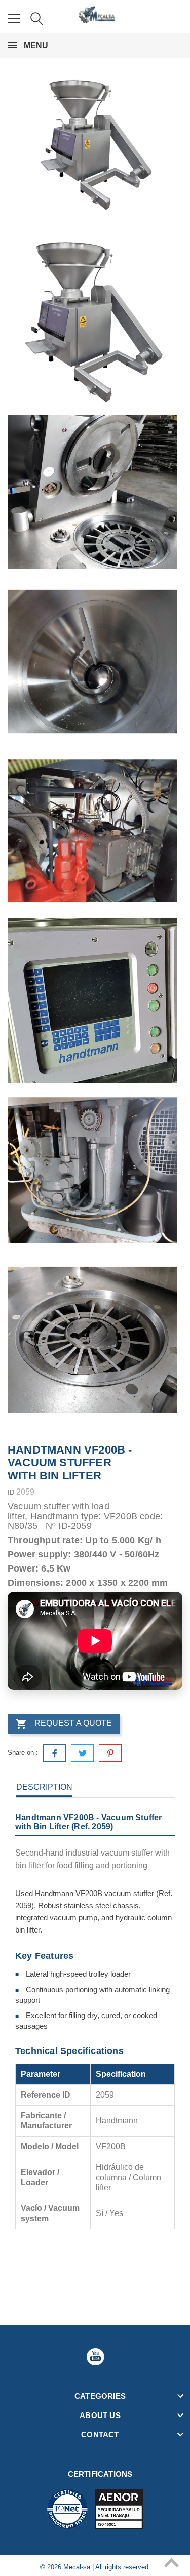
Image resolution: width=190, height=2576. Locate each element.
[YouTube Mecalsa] (95, 2357)
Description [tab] (44, 1787)
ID (11, 1492)
